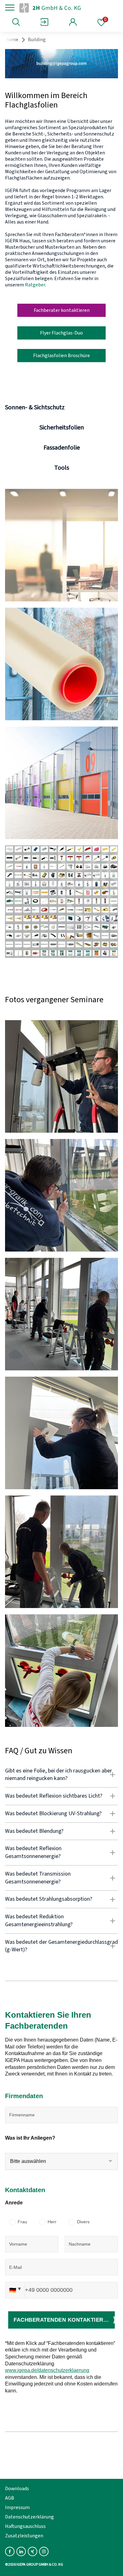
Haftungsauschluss (25, 2526)
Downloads (17, 2489)
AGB (10, 2498)
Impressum (17, 2507)
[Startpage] (61, 8)
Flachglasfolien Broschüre (61, 356)
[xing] (32, 2551)
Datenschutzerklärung (29, 2517)
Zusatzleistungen (24, 2536)
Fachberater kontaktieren (62, 310)
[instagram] (44, 2551)
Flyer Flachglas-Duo (61, 333)
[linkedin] (21, 2551)
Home (12, 40)
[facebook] (10, 2551)
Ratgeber (35, 285)
